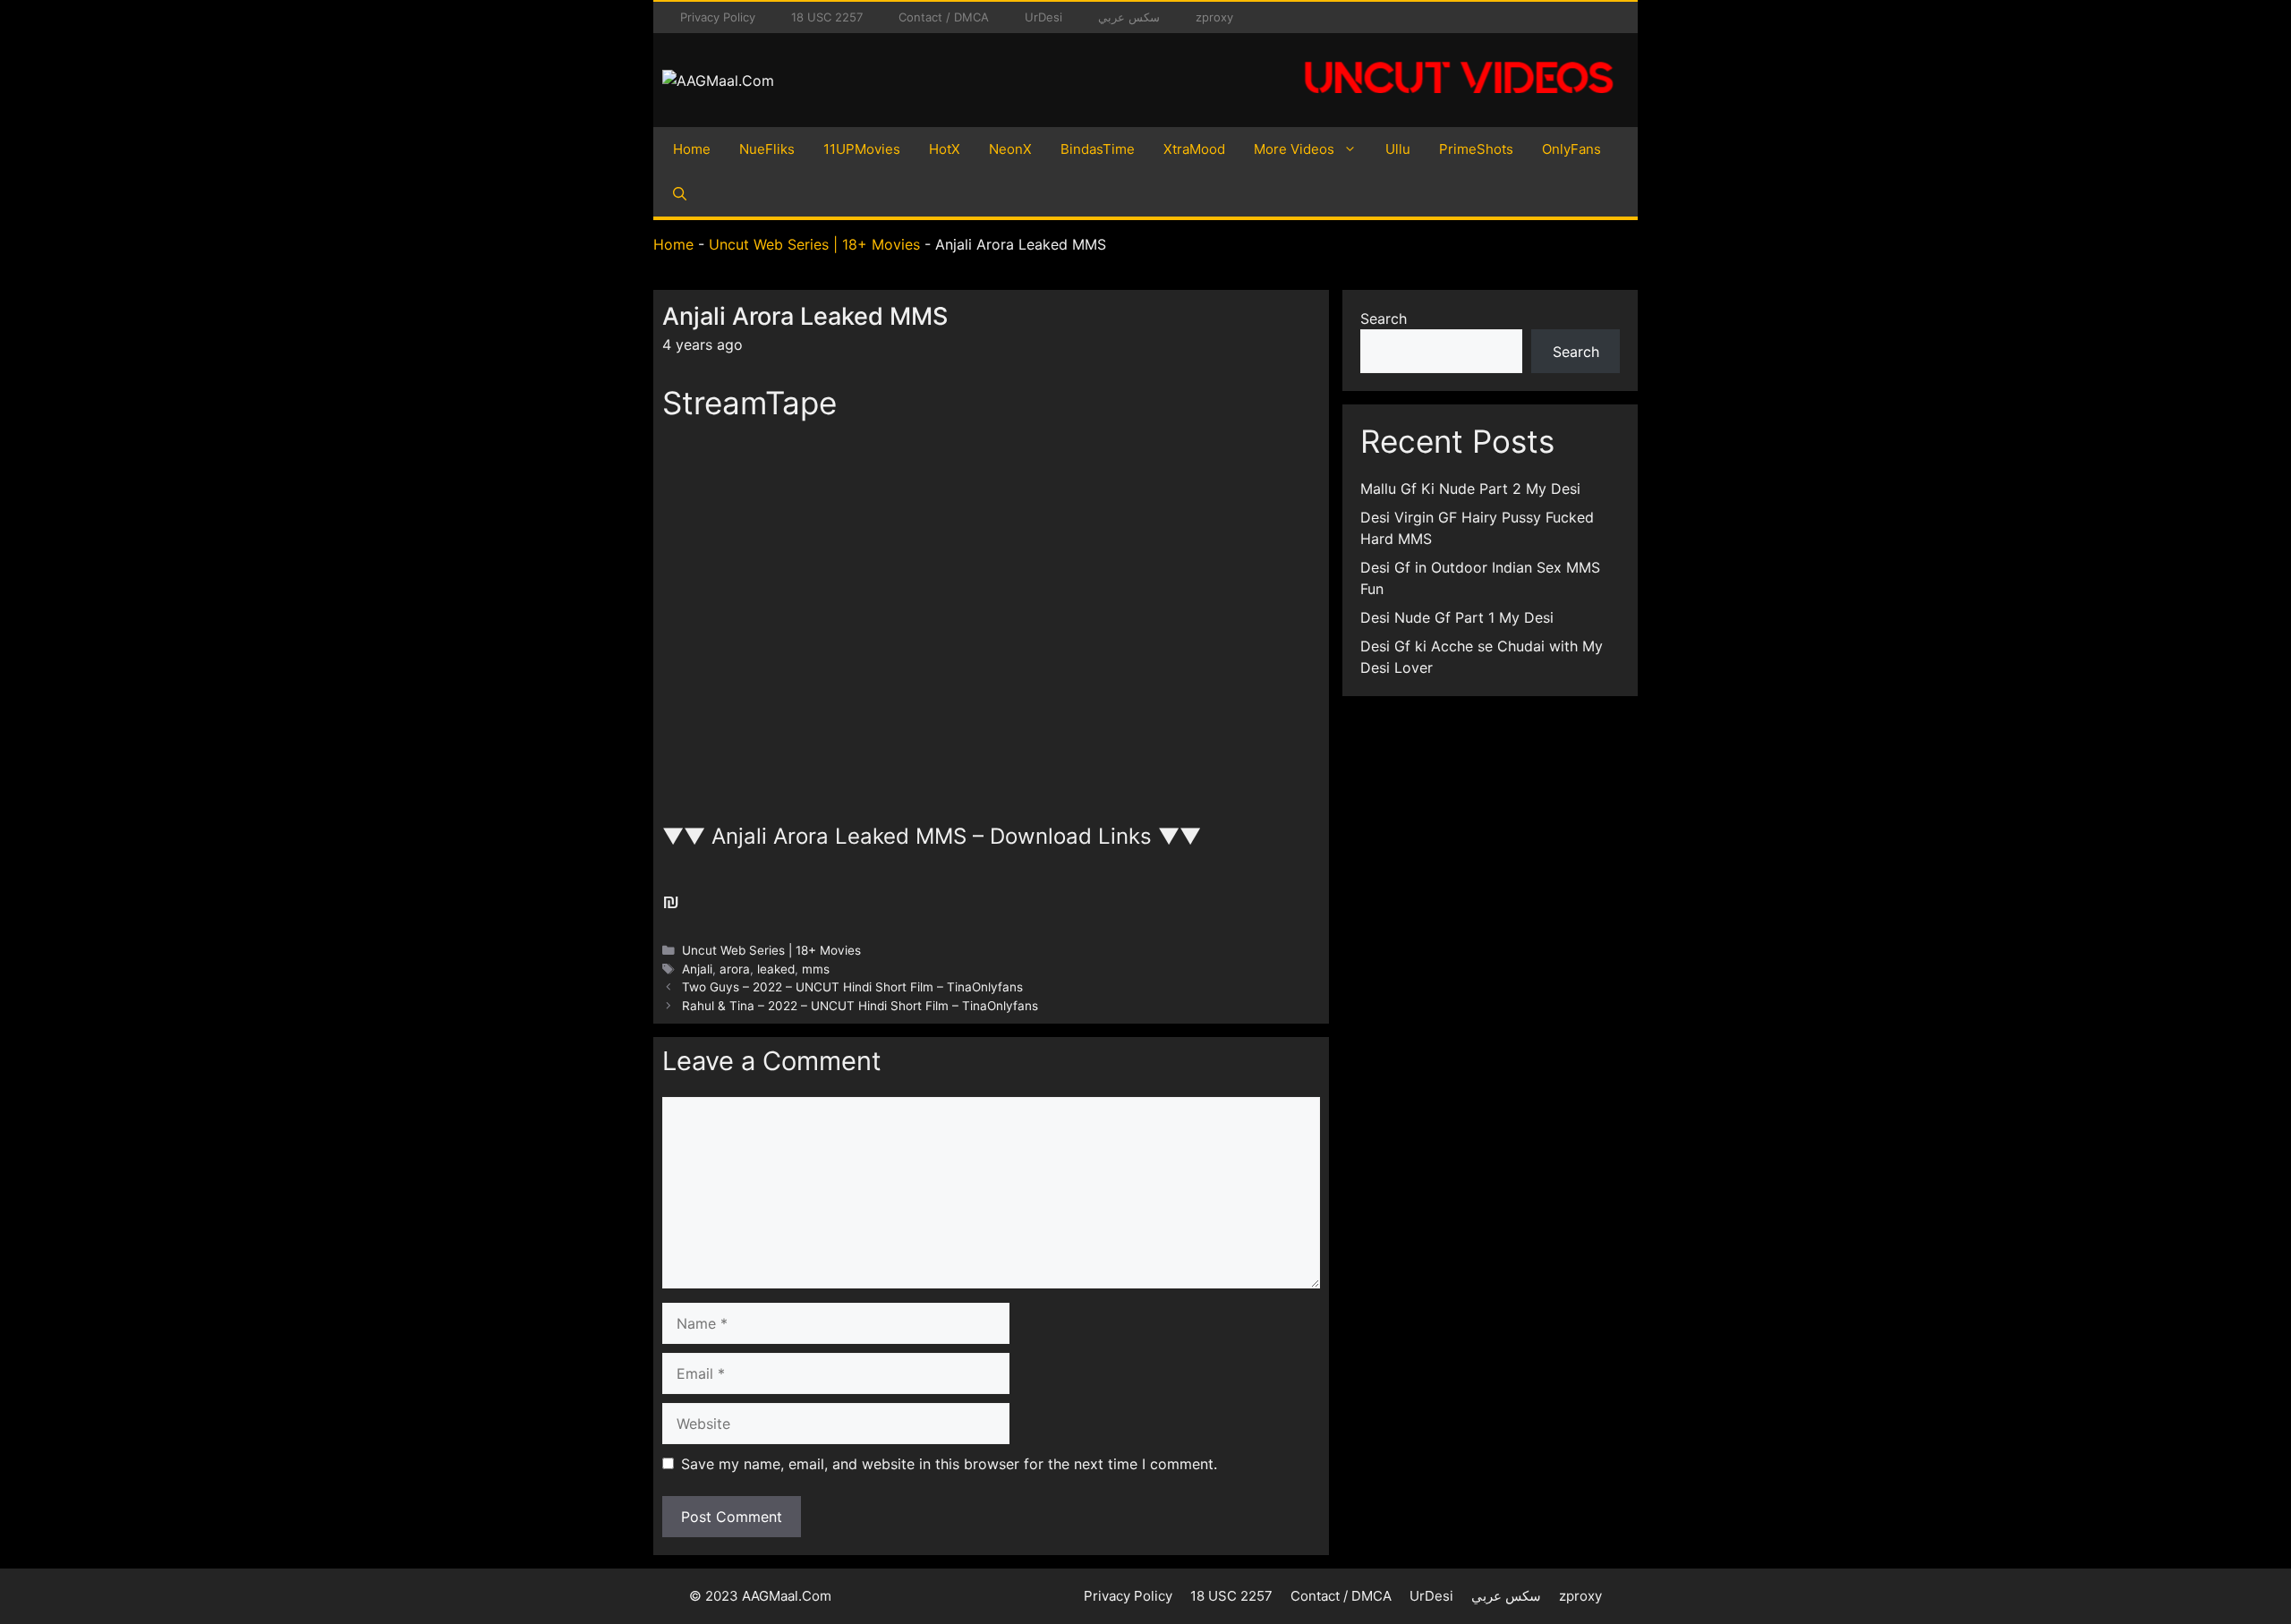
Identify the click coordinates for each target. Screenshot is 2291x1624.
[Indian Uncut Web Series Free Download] (1459, 103)
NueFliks (767, 149)
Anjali (697, 969)
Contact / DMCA (944, 17)
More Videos (1294, 149)
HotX (945, 149)
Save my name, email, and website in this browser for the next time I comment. (949, 1464)
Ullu (1398, 149)
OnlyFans (1571, 149)
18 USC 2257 (827, 17)
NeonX (1010, 149)
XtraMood (1194, 149)
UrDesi (1043, 17)
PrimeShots (1476, 149)
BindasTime (1098, 149)
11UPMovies (862, 149)
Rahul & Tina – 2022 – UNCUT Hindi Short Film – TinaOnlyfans (860, 1006)
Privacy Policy (718, 17)
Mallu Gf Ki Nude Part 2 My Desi (1470, 489)
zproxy (1214, 17)
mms (816, 969)
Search (1384, 319)
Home (692, 149)
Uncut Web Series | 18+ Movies (814, 244)
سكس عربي (1129, 17)
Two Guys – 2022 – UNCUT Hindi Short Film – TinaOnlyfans (852, 987)
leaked (776, 969)
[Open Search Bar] (680, 194)
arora (735, 969)
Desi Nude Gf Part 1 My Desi (1457, 617)
